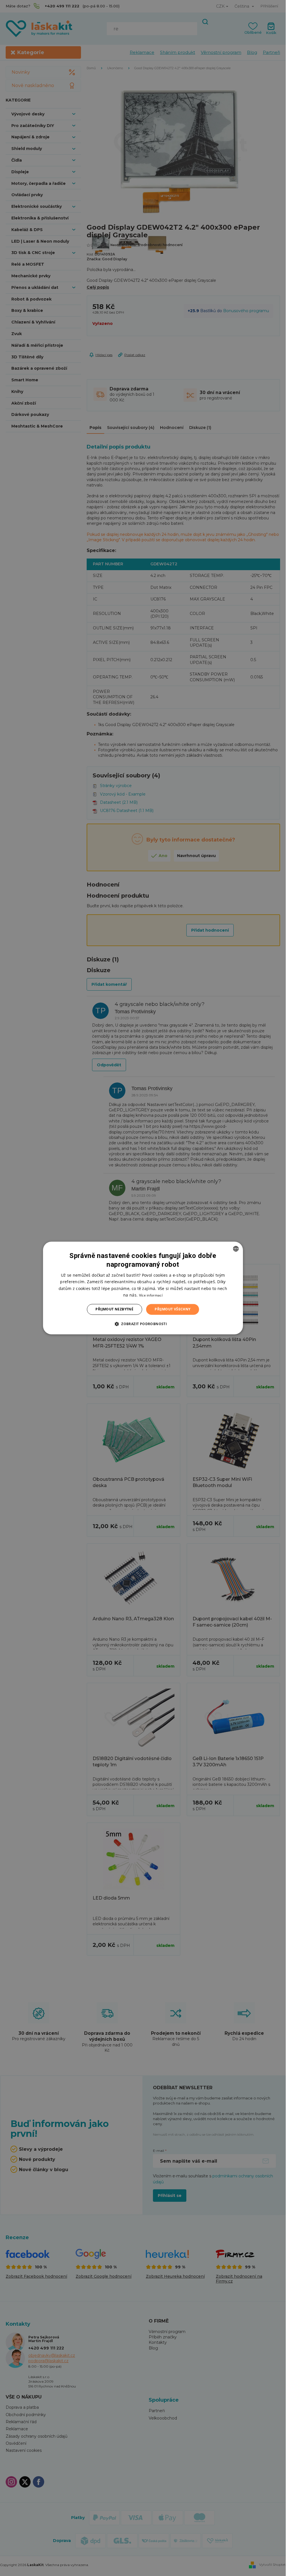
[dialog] (143, 1288)
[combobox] (236, 1249)
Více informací (151, 1295)
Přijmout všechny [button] (172, 1309)
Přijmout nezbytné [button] (114, 1309)
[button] (143, 1324)
